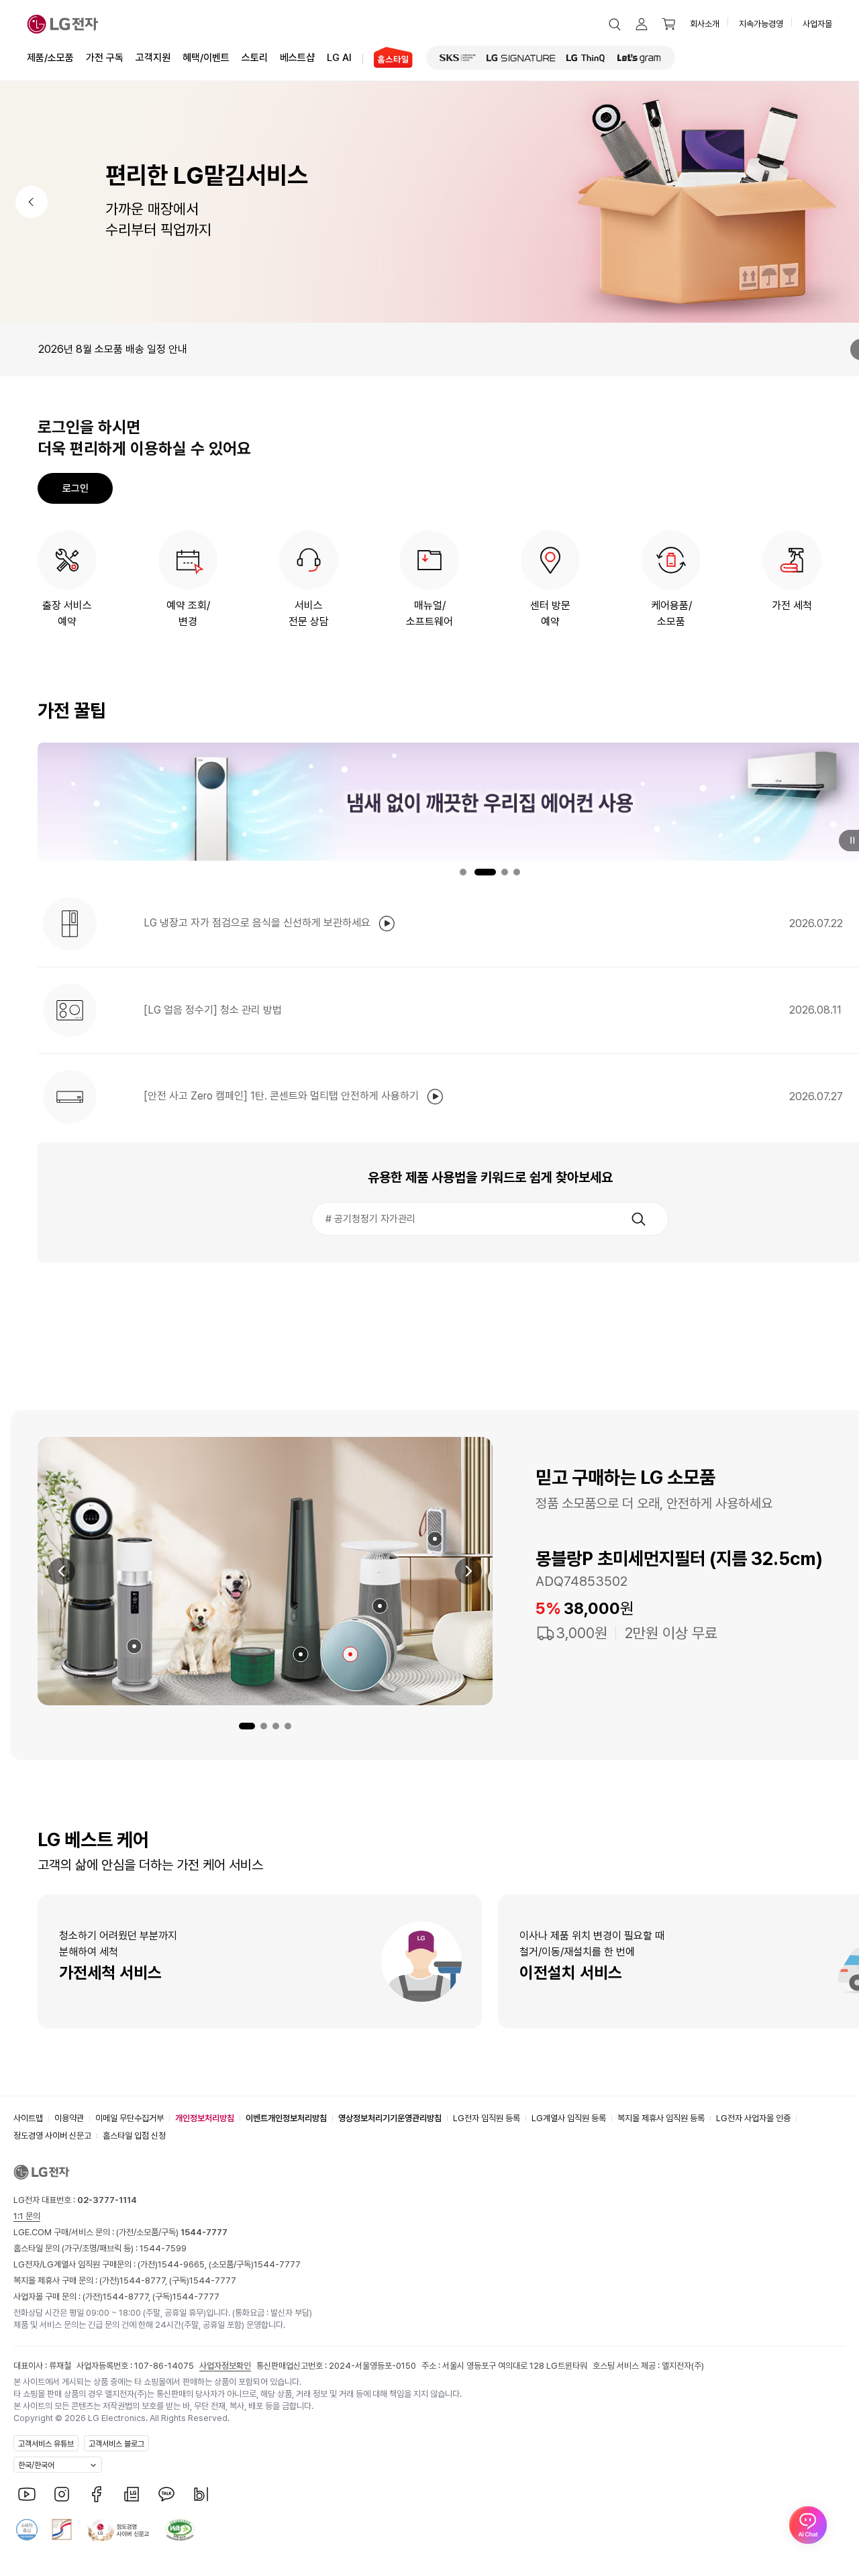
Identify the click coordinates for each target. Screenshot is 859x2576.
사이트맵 (28, 2118)
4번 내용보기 (517, 872)
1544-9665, (183, 2264)
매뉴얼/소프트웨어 (429, 613)
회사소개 (705, 24)
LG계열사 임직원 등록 (569, 2118)
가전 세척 (792, 605)
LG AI (339, 58)
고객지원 (153, 58)
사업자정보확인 (225, 2366)
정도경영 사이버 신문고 (52, 2136)
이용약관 (69, 2118)
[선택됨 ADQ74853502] (350, 1654)
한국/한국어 (36, 2465)
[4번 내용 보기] (288, 1726)
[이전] (32, 202)
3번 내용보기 (505, 872)
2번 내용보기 (485, 872)
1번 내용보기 (463, 872)
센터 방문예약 (550, 613)
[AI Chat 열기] (808, 2525)
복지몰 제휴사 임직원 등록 (661, 2118)
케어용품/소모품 (671, 613)
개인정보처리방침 (205, 2118)
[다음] (468, 1571)
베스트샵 (297, 58)
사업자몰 (817, 24)
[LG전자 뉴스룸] (132, 2494)
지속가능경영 (761, 24)
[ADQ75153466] (134, 1646)
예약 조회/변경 (188, 613)
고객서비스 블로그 (116, 2444)
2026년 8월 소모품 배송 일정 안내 (113, 349)
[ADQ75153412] (435, 1539)
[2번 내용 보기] (264, 1726)
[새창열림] (458, 58)
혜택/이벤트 (206, 58)
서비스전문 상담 (309, 613)
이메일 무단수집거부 (130, 2118)
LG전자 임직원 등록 (487, 2118)
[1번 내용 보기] (247, 1726)
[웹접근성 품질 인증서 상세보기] (180, 2530)
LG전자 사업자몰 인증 (753, 2118)
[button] (615, 24)
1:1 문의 (27, 2216)
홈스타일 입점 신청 (134, 2136)
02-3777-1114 (107, 2200)
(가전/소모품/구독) (171, 2232)
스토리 (255, 58)
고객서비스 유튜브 (46, 2444)
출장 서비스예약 (67, 613)
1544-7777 (277, 2264)
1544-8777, (144, 2280)
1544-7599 (163, 2248)
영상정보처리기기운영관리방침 (390, 2118)
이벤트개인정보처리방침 (286, 2118)
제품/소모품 (50, 58)
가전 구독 (105, 58)
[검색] (638, 1219)
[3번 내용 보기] (276, 1726)
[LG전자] (63, 24)
